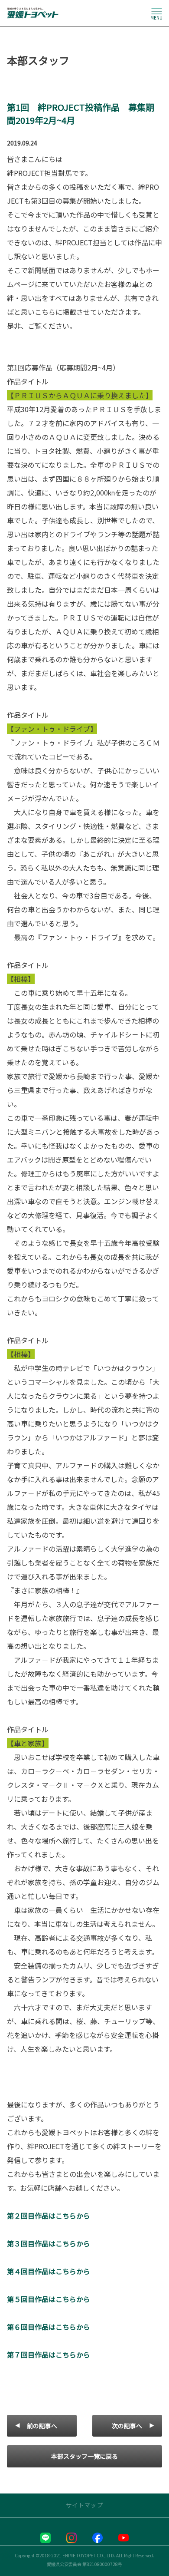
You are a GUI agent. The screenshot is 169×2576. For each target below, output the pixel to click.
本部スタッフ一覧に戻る (84, 2456)
